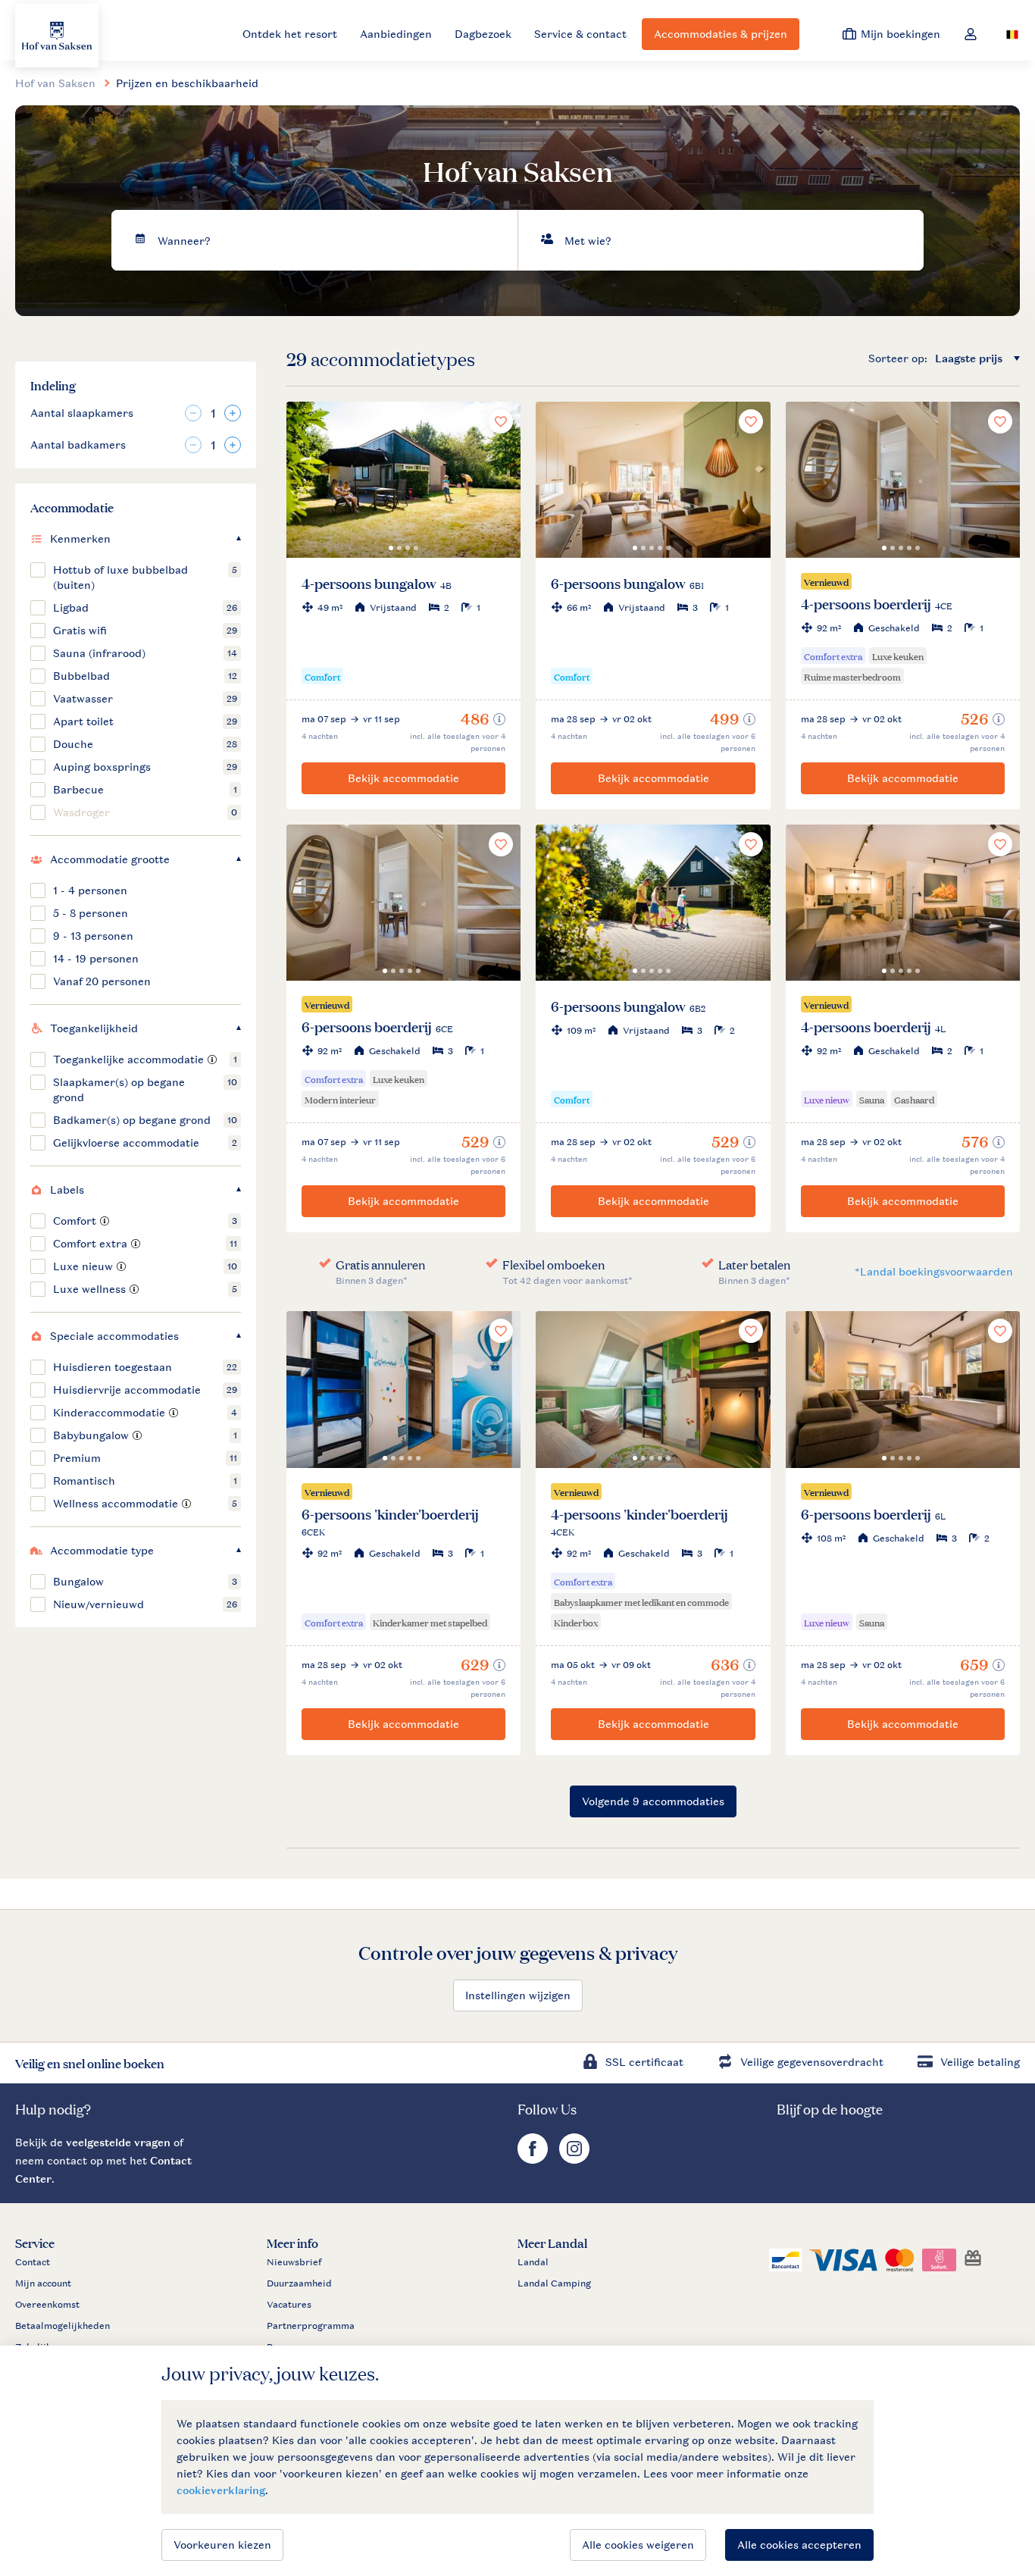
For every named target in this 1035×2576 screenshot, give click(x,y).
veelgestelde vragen (118, 2142)
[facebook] (535, 2160)
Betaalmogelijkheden (63, 2326)
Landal (533, 2262)
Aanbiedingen (396, 34)
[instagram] (574, 2160)
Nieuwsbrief (294, 2262)
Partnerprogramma (311, 2326)
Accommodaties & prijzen (721, 34)
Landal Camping (554, 2283)
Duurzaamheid (299, 2283)
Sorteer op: (898, 358)
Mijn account (43, 2283)
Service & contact (580, 34)
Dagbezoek (483, 34)
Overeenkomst (47, 2305)
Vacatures (289, 2305)
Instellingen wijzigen (518, 1995)
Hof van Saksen (55, 83)
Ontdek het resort (290, 34)
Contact (33, 2262)
